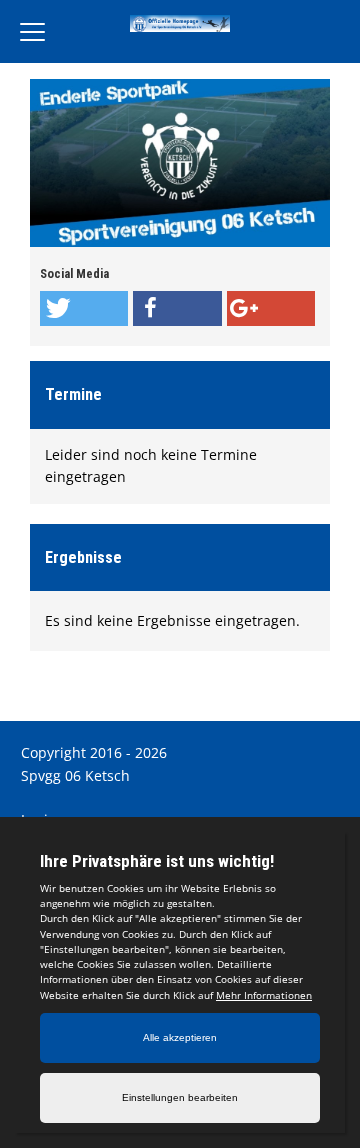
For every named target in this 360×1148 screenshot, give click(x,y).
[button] (84, 308)
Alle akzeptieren (180, 1037)
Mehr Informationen (264, 995)
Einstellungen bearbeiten (180, 1097)
